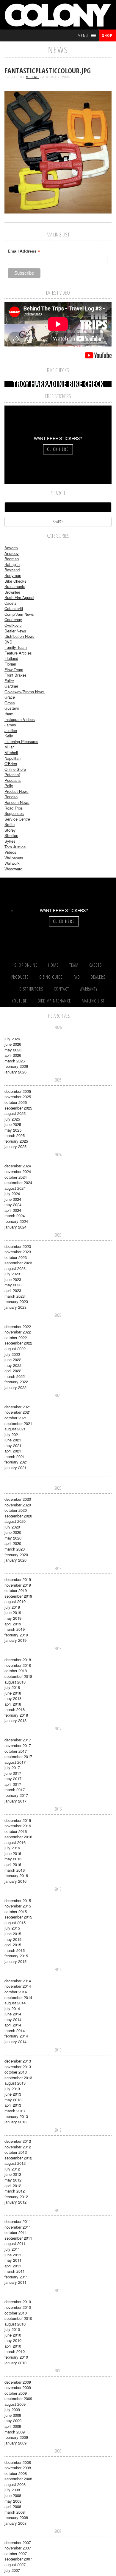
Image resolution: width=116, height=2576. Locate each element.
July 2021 (12, 1434)
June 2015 (13, 1934)
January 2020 (15, 1560)
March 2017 (15, 1790)
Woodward (13, 869)
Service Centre (17, 819)
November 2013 (18, 2067)
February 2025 (16, 1141)
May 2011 (13, 2260)
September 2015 (18, 1917)
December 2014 (18, 1981)
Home (53, 965)
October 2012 (16, 2152)
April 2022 (13, 1371)
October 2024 (16, 1177)
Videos (10, 852)
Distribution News (19, 636)
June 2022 (13, 1360)
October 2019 (16, 1590)
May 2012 (13, 2180)
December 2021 (18, 1407)
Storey (10, 830)
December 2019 (18, 1579)
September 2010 (18, 2318)
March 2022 (15, 1376)
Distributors (31, 989)
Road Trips (14, 808)
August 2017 (15, 1762)
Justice (11, 730)
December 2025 (18, 1091)
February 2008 (16, 2517)
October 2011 (16, 2232)
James (10, 725)
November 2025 (18, 1097)
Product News (17, 791)
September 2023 (18, 1263)
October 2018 (16, 1671)
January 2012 (15, 2202)
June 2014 (13, 2014)
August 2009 (15, 2404)
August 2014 (15, 2003)
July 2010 (12, 2329)
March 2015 (15, 1950)
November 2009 (18, 2387)
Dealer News (15, 631)
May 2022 (13, 1365)
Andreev (12, 553)
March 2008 (15, 2512)
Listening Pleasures (21, 741)
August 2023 (15, 1268)
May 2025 (13, 1130)
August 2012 (15, 2163)
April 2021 (13, 1451)
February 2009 (16, 2437)
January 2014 (15, 2042)
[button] (83, 35)
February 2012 (16, 2197)
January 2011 (15, 2282)
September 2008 (18, 2479)
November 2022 (18, 1332)
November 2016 (18, 1826)
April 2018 (13, 1704)
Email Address (24, 251)
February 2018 (16, 1715)
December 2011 (18, 2221)
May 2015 (13, 1939)
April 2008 (13, 2506)
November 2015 (18, 1906)
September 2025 (18, 1108)
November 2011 (18, 2227)
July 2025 (12, 1119)
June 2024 (13, 1199)
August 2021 (15, 1429)
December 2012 (18, 2141)
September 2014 (18, 1997)
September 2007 (18, 2559)
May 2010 (13, 2340)
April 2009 (13, 2426)
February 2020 (16, 1555)
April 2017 (13, 1784)
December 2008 (18, 2462)
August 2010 (15, 2324)
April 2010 (13, 2346)
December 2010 (18, 2302)
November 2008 (18, 2468)
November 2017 (18, 1745)
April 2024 (13, 1210)
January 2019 (15, 1640)
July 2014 (12, 2008)
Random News (17, 802)
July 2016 (12, 1848)
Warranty (89, 989)
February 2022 (16, 1382)
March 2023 (15, 1296)
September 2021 (18, 1423)
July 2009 (12, 2409)
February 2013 (16, 2116)
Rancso (11, 797)
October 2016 (16, 1831)
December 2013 (18, 2061)
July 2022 (12, 1354)
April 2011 (13, 2266)
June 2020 (13, 1532)
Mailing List (93, 1001)
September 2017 (18, 1756)
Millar (32, 77)
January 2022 (15, 1387)
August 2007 (15, 2565)
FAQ (77, 977)
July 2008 (12, 2490)
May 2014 (13, 2019)
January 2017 (15, 1801)
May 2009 (13, 2420)
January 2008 (15, 2523)
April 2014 (13, 2025)
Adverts (11, 548)
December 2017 (18, 1740)
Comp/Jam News (19, 614)
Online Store (15, 769)
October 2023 (16, 1257)
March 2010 (15, 2351)
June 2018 (13, 1693)
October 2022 (16, 1337)
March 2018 (15, 1709)
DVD (8, 642)
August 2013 (15, 2083)
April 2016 (13, 1864)
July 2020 (12, 1527)
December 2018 (18, 1660)
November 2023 (18, 1252)
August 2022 (15, 1349)
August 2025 (15, 1113)
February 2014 (16, 2036)
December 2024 (18, 1166)
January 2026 (15, 1072)
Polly (9, 786)
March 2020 (15, 1549)
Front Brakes (16, 675)
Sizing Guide (51, 977)
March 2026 (15, 1061)
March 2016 (15, 1870)
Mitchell (11, 752)
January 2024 (15, 1227)
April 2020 (13, 1543)
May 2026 (13, 1050)
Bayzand (12, 570)
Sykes (10, 841)
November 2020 (18, 1505)
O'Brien (11, 763)
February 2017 (16, 1795)
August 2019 (15, 1601)
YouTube (19, 1001)
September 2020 (18, 1516)
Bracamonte (15, 586)
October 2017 (16, 1751)
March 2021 (15, 1456)
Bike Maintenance (54, 1001)
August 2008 (15, 2484)
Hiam (9, 714)
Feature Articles (18, 653)
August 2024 (15, 1188)
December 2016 (18, 1820)
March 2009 (15, 2432)
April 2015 (13, 1945)
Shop (107, 35)
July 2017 (12, 1767)
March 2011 (15, 2271)
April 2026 (13, 1055)
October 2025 (16, 1102)
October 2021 (16, 1418)
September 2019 (18, 1596)
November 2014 (18, 1986)
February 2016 (16, 1875)
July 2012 (12, 2169)
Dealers (98, 977)
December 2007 (18, 2542)
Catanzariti (14, 608)
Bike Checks (15, 581)
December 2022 (18, 1326)
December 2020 (18, 1499)
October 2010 (16, 2313)
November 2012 (18, 2147)
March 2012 (15, 2191)
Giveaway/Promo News (25, 692)
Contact (61, 989)
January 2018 (15, 1720)
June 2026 (13, 1044)
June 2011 (13, 2255)
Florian (10, 664)
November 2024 (18, 1171)
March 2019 (15, 1629)
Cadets (11, 603)
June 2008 (13, 2495)
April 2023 (13, 1290)
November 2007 (18, 2548)
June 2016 (13, 1853)
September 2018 (18, 1676)
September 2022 (18, 1343)
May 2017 (13, 1779)
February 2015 (16, 1956)
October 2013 (16, 2072)
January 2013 (15, 2122)
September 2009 (18, 2398)
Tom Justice (15, 847)
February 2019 (16, 1635)
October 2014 (16, 1992)
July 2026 (12, 1039)
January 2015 (15, 1961)
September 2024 (18, 1182)
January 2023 (15, 1307)
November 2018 (18, 1665)
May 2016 (13, 1859)
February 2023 (16, 1301)
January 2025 (15, 1146)
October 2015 (16, 1911)
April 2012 (13, 2186)
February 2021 (16, 1462)
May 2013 (13, 2100)
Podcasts (13, 780)
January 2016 (15, 1881)
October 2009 (16, 2393)
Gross (10, 703)
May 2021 (13, 1445)
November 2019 (18, 1585)
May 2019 (13, 1618)
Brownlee (12, 592)
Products (20, 977)
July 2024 (12, 1193)
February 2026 (16, 1066)
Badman (12, 559)
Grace (10, 697)
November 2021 (18, 1412)
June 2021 (13, 1440)
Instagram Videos (20, 719)
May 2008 (13, 2501)
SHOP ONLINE (26, 965)
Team (74, 965)
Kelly (9, 736)
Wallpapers (14, 858)
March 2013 (15, 2111)
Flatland (11, 658)
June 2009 (13, 2415)
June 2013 (13, 2094)
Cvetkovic (13, 625)
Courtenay (13, 619)
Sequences (14, 813)
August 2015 (15, 1923)
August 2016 (15, 1842)
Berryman (13, 575)
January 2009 (15, 2443)
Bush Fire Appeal (19, 597)
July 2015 (12, 1928)
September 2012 (18, 2158)
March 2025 (15, 1135)
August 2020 (15, 1521)
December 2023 (18, 1246)
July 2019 (12, 1607)
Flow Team (14, 670)
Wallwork (12, 863)
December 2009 (18, 2382)
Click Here (58, 449)
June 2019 (13, 1612)
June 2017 (13, 1773)
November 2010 (18, 2307)
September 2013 (18, 2078)
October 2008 (16, 2473)
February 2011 (16, 2277)
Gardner (11, 686)
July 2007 (12, 2570)
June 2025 (13, 1124)
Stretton (11, 835)
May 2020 (13, 1538)
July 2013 (12, 2089)
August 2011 (15, 2243)
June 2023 (13, 1279)
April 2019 (13, 1624)
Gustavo (12, 708)
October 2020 (16, 1510)
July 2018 (12, 1687)
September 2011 (18, 2238)
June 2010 (13, 2335)
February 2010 (16, 2357)
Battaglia (12, 564)
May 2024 (13, 1205)
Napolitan (12, 758)
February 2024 (16, 1221)
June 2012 (13, 2174)
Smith (10, 824)
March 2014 (15, 2030)
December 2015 (18, 1900)
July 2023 (12, 1274)
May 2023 (13, 1285)
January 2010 (15, 2363)
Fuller (9, 681)
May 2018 (13, 1698)
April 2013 (13, 2105)
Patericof (12, 775)
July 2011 (12, 2249)
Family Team (16, 647)
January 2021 (15, 1468)
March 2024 (15, 1216)
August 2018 (15, 1682)
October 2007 (16, 2553)
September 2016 (18, 1837)
